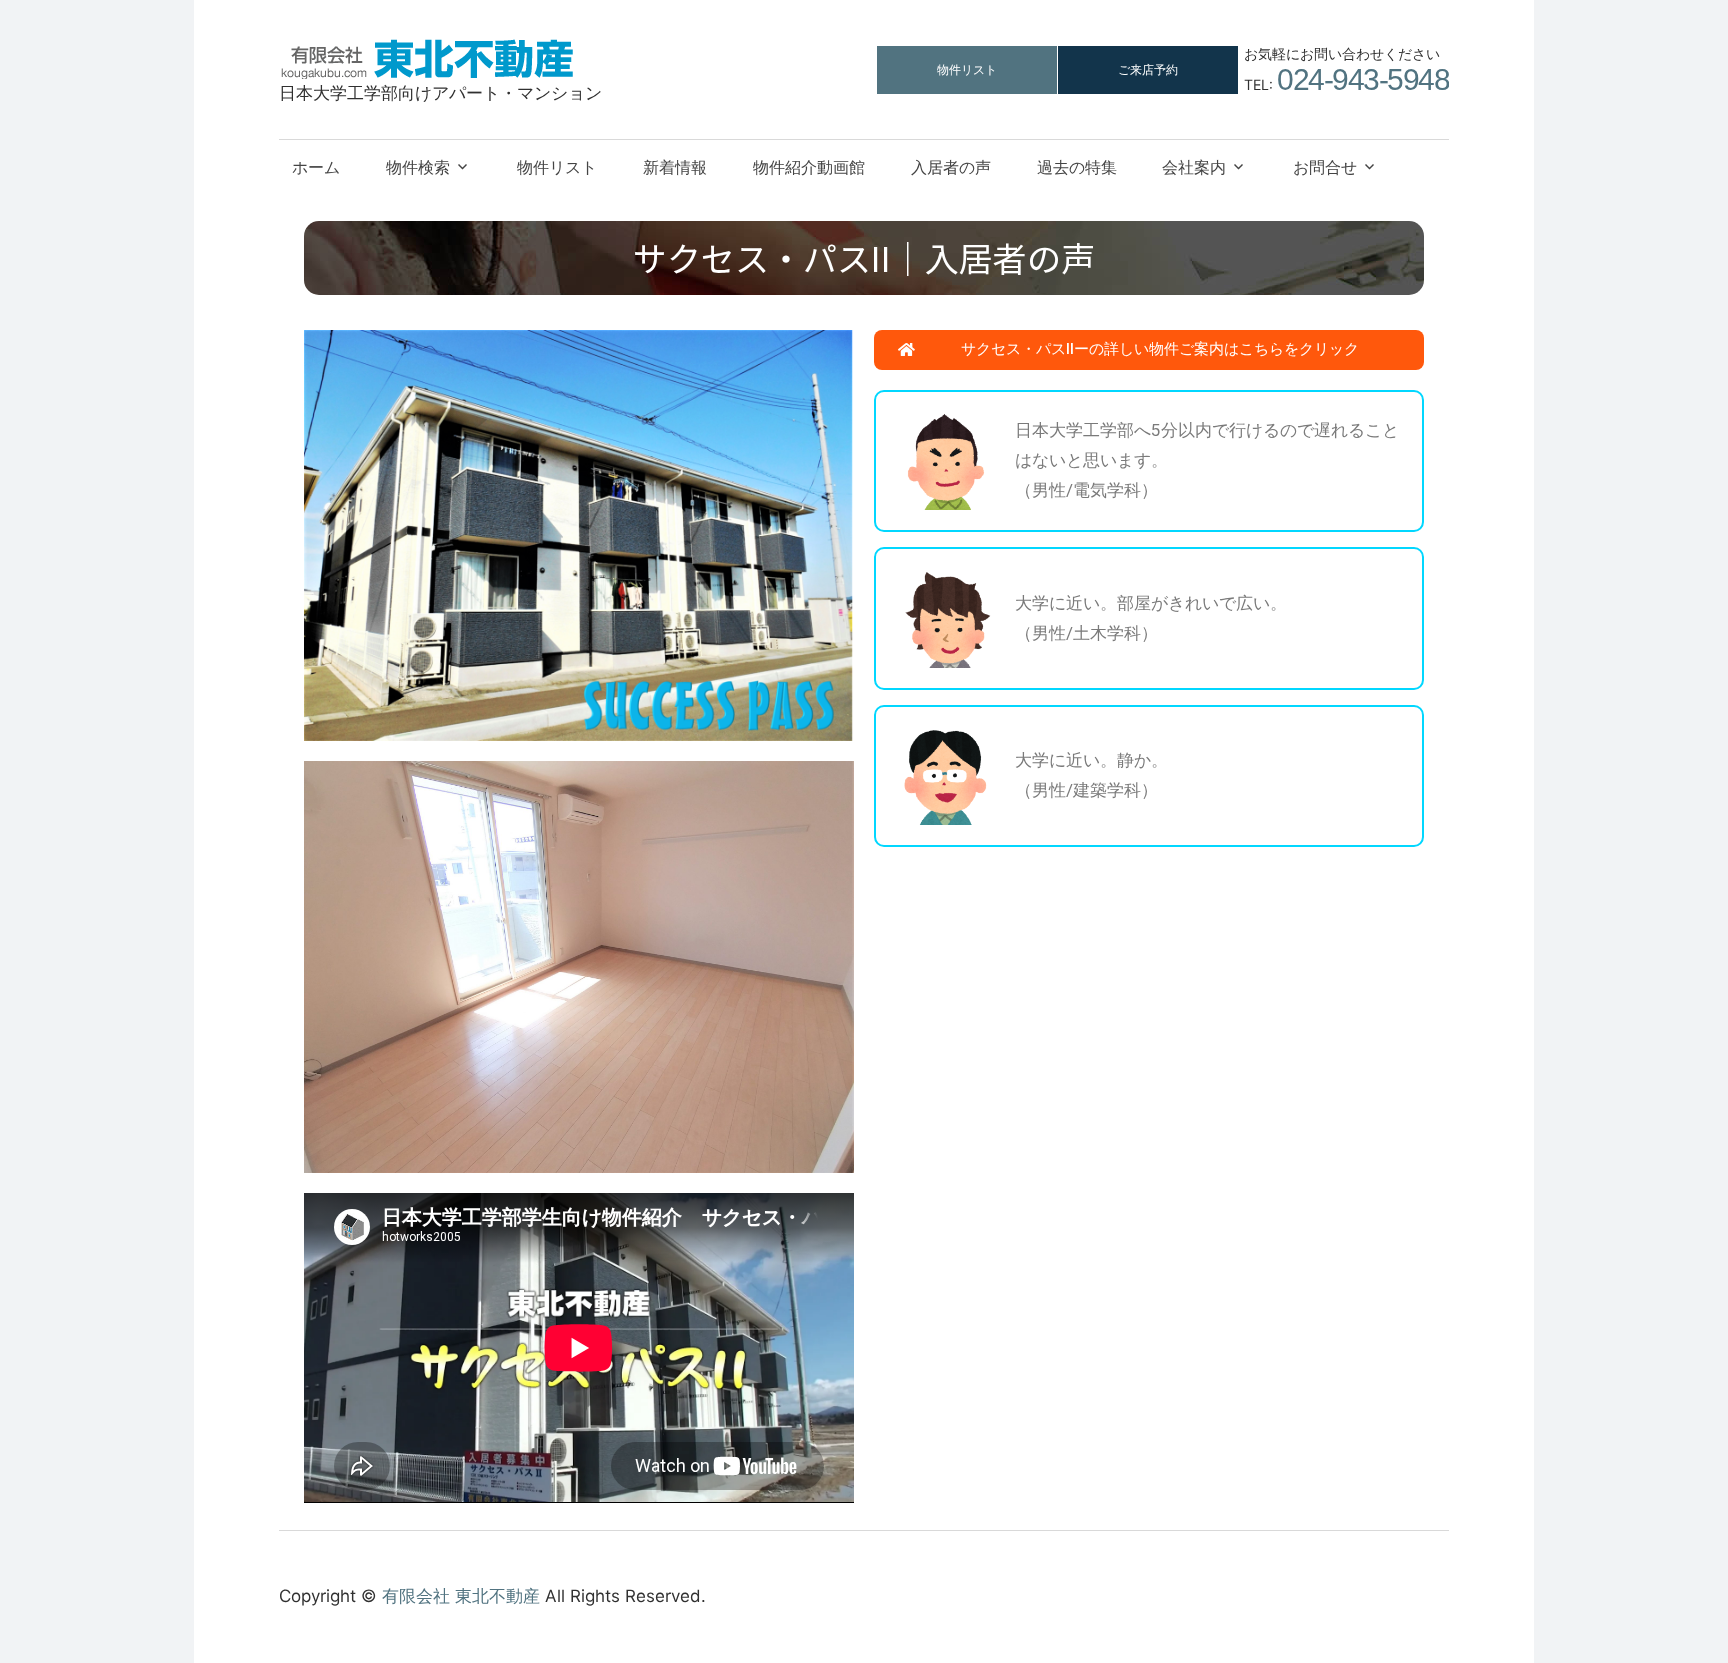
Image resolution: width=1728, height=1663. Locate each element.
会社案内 (1194, 167)
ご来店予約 (1148, 69)
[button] (1149, 350)
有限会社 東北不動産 (461, 1596)
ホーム (316, 167)
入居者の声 (951, 167)
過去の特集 (1077, 167)
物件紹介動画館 (809, 167)
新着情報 (675, 167)
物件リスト (967, 69)
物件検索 (418, 167)
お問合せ (1325, 167)
